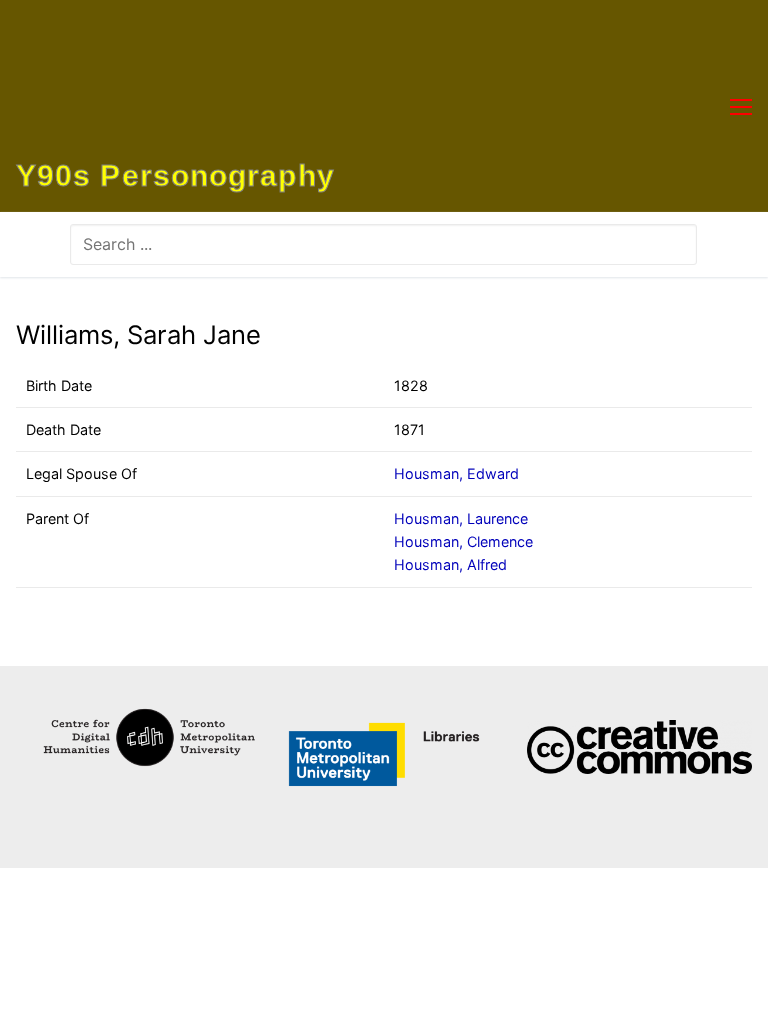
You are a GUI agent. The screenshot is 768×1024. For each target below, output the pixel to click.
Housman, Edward (456, 473)
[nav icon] (741, 106)
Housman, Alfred (450, 564)
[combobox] (383, 244)
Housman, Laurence (461, 518)
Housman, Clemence (463, 541)
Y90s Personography (175, 176)
